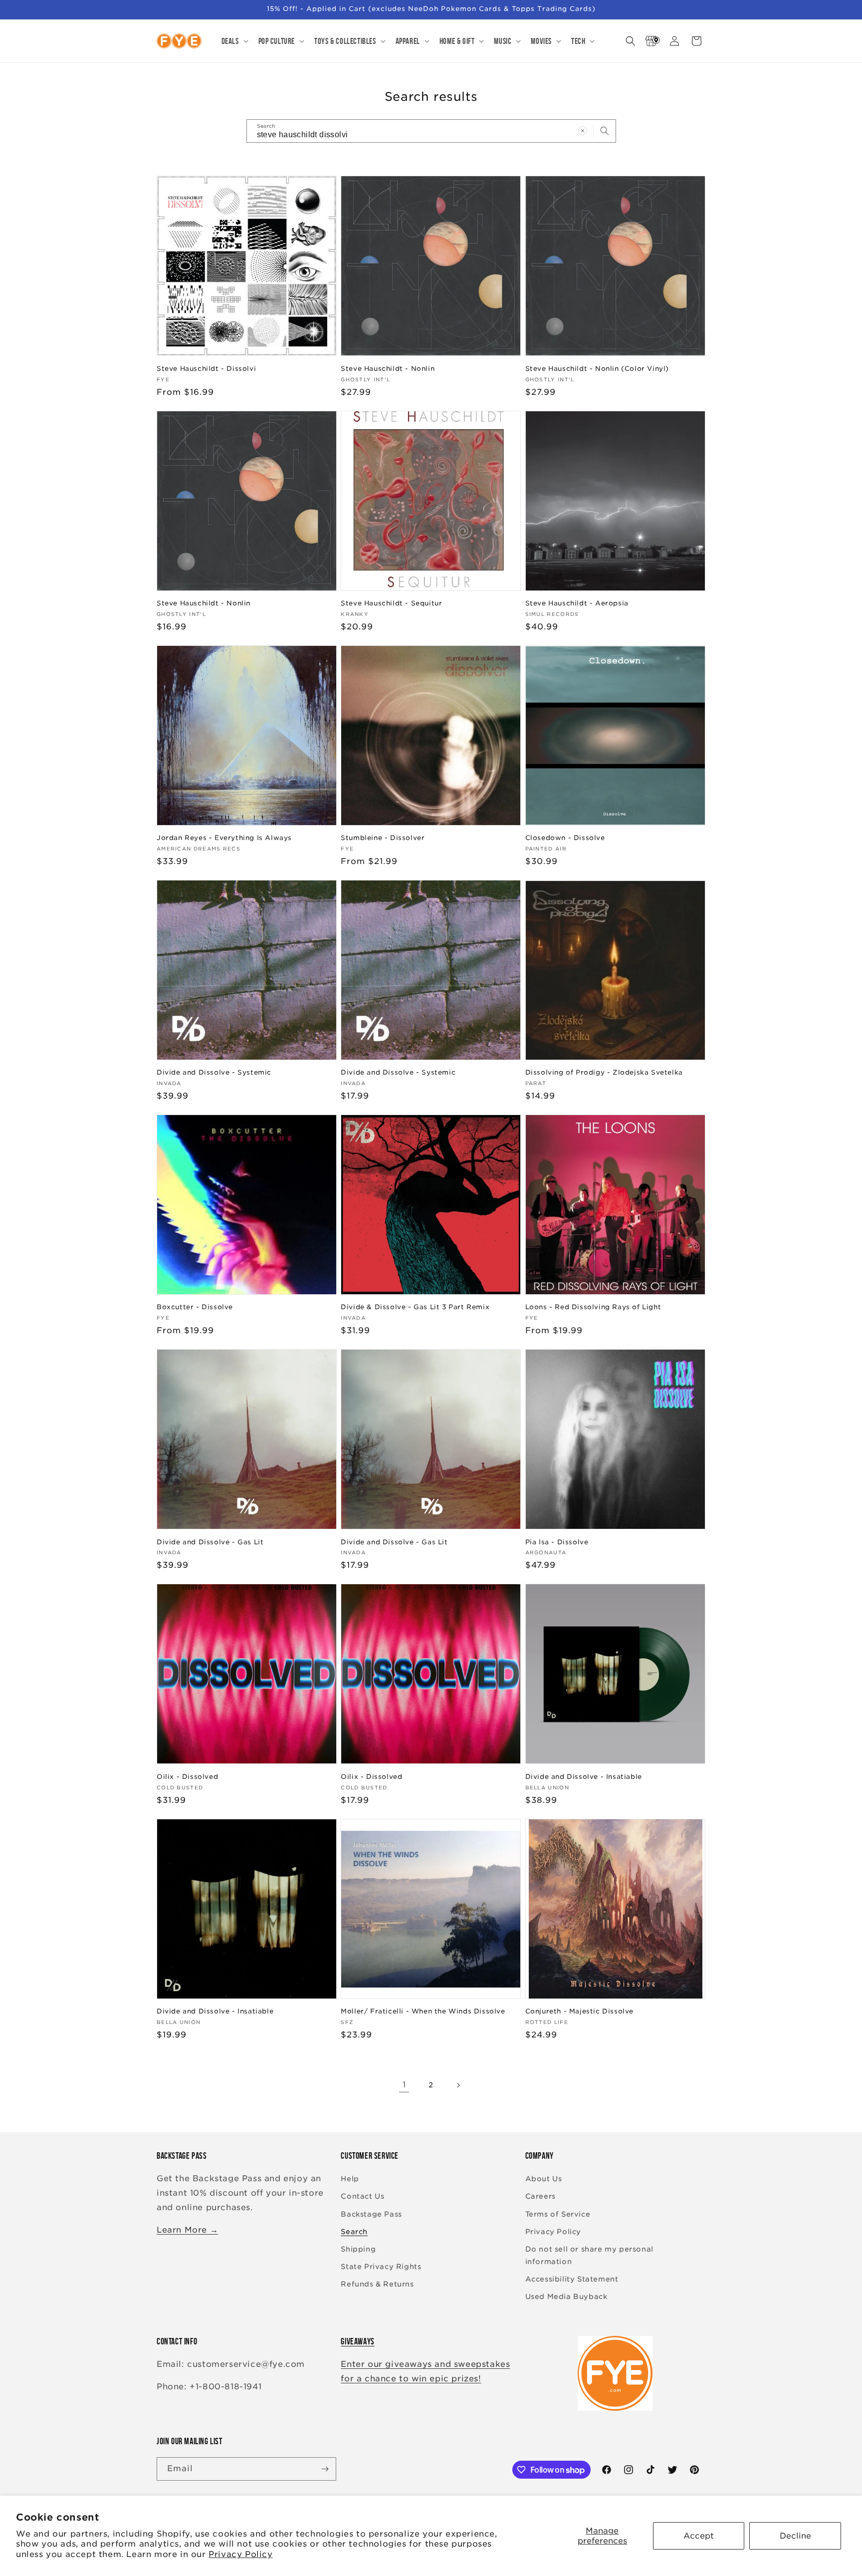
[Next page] (458, 2085)
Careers (540, 2196)
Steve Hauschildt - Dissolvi (206, 369)
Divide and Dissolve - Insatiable (584, 1777)
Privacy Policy (240, 2554)
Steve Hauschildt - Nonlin (388, 369)
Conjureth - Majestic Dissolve (579, 2011)
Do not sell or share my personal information (589, 2255)
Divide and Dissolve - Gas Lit (210, 1542)
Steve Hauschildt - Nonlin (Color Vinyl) (597, 369)
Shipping (358, 2249)
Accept (699, 2536)
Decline (795, 2536)
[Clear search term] (583, 131)
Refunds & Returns (377, 2284)
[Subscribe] (325, 2469)
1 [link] (404, 2085)
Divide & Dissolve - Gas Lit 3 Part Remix (415, 1307)
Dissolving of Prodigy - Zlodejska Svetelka (604, 1072)
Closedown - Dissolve (565, 838)
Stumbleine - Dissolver (383, 838)
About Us (544, 2179)
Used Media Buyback (566, 2296)
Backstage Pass (371, 2214)
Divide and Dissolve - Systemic (214, 1072)
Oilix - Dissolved (187, 1777)
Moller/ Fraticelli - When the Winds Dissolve (423, 2011)
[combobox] (431, 131)
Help (350, 2179)
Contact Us (362, 2196)
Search (354, 2232)
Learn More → (187, 2230)
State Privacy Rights (381, 2267)
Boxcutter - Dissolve (195, 1307)
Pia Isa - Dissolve (557, 1542)
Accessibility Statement (572, 2279)
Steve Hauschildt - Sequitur (391, 603)
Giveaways (357, 2341)
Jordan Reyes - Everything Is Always (224, 838)
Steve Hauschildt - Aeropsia (577, 603)
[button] (234, 41)
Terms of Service (558, 2214)
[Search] (605, 131)
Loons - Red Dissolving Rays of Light (593, 1307)
